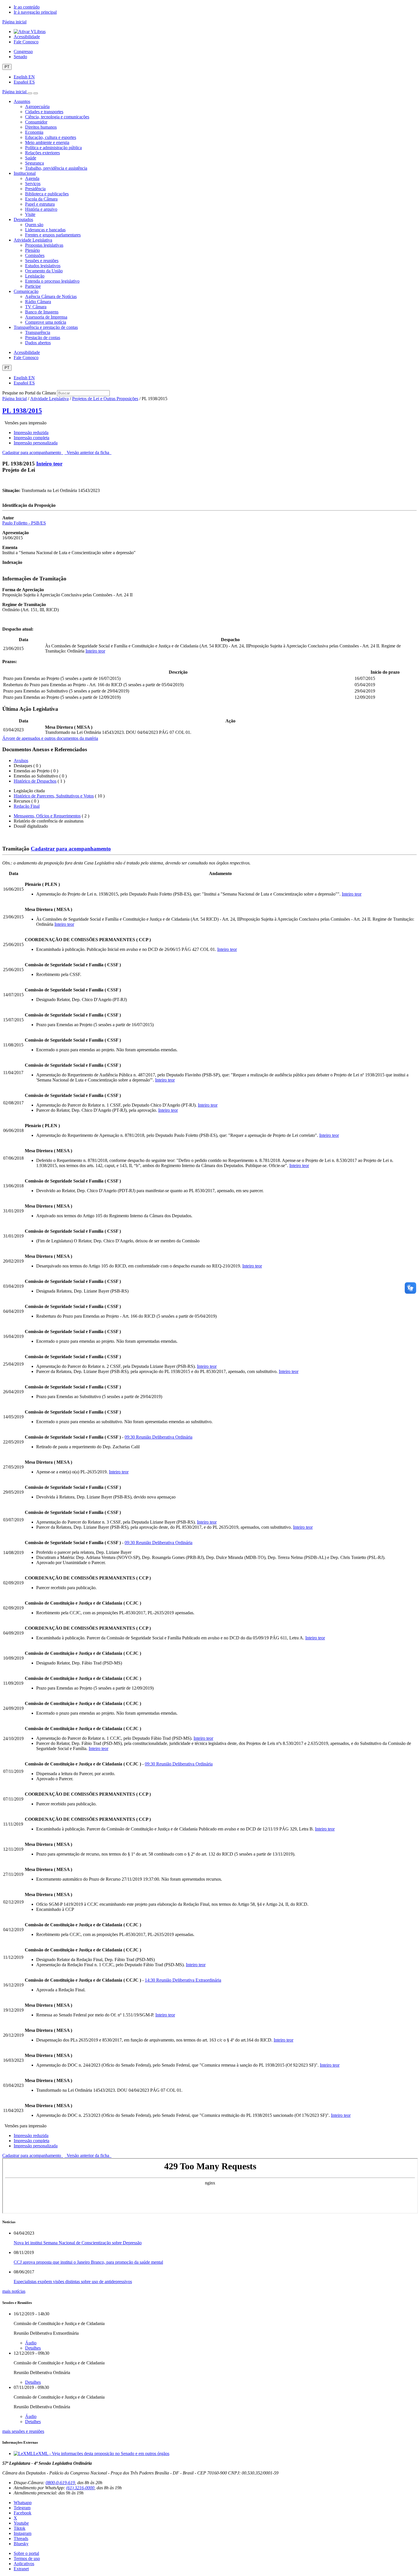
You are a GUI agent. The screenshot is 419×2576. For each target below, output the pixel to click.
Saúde (31, 158)
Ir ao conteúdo (27, 7)
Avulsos (21, 761)
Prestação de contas (43, 338)
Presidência (35, 189)
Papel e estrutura (40, 204)
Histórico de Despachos (35, 781)
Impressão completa (31, 438)
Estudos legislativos (43, 266)
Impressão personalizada (36, 443)
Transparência (38, 332)
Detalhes (33, 2348)
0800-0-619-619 (60, 2483)
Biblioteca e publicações (47, 194)
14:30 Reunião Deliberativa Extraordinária (183, 1980)
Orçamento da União (44, 271)
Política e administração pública (53, 148)
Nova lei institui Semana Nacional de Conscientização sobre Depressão (78, 2243)
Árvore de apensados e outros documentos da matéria (50, 738)
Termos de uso (27, 2558)
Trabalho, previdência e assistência (56, 168)
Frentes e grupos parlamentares (53, 235)
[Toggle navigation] (30, 93)
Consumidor (36, 122)
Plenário (32, 250)
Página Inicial (15, 399)
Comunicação (26, 291)
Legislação (35, 276)
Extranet (21, 2569)
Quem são (34, 225)
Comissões (35, 255)
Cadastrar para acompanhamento (33, 452)
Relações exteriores (42, 153)
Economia (34, 132)
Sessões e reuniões (42, 261)
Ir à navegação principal (35, 12)
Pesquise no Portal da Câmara (29, 393)
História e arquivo (41, 209)
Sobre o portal (26, 2553)
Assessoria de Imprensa (46, 317)
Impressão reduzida (31, 433)
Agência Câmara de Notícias (51, 296)
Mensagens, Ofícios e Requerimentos (47, 816)
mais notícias (14, 2291)
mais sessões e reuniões (23, 2431)
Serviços (33, 184)
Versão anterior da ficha (88, 452)
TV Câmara (36, 307)
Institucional (25, 173)
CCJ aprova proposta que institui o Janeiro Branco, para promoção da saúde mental (88, 2262)
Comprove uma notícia (46, 322)
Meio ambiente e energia (47, 142)
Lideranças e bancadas (45, 230)
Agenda (32, 178)
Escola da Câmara (41, 199)
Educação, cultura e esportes (51, 137)
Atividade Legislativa (33, 240)
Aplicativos (24, 2564)
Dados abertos (38, 343)
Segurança (34, 163)
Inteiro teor (49, 464)
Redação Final (27, 806)
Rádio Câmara (38, 302)
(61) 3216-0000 (80, 2488)
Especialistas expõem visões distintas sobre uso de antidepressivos (73, 2282)
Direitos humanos (41, 127)
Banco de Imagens (42, 312)
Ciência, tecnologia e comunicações (57, 117)
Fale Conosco (26, 42)
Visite (30, 214)
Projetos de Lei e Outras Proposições (105, 399)
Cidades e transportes (44, 112)
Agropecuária (37, 107)
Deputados (23, 219)
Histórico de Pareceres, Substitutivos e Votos (54, 796)
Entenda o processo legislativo (52, 281)
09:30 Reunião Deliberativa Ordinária (158, 1437)
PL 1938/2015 (22, 411)
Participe (33, 286)
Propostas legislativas (44, 245)
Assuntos (22, 101)
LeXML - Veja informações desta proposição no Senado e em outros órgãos (101, 2454)
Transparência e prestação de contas (46, 327)
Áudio (31, 2343)
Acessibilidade (27, 37)
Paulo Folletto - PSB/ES (24, 523)
